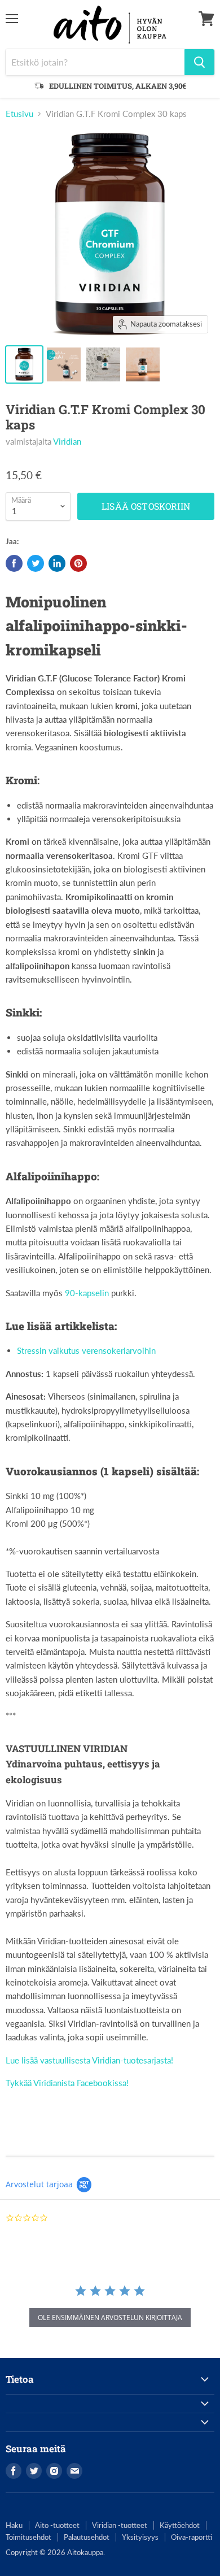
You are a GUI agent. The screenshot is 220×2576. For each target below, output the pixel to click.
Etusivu (19, 114)
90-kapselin (87, 1293)
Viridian (67, 441)
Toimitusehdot (28, 2537)
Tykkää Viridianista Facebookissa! (67, 2083)
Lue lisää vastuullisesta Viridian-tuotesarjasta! (89, 2060)
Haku (14, 2525)
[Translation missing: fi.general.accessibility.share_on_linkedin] (57, 563)
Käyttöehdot (180, 2525)
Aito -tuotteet (57, 2525)
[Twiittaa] (36, 563)
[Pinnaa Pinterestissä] (78, 563)
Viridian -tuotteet (120, 2525)
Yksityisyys (140, 2537)
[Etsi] (199, 62)
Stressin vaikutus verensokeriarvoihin (86, 1350)
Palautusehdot (87, 2537)
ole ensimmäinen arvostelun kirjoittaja (110, 2317)
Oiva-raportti (192, 2537)
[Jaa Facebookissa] (14, 563)
